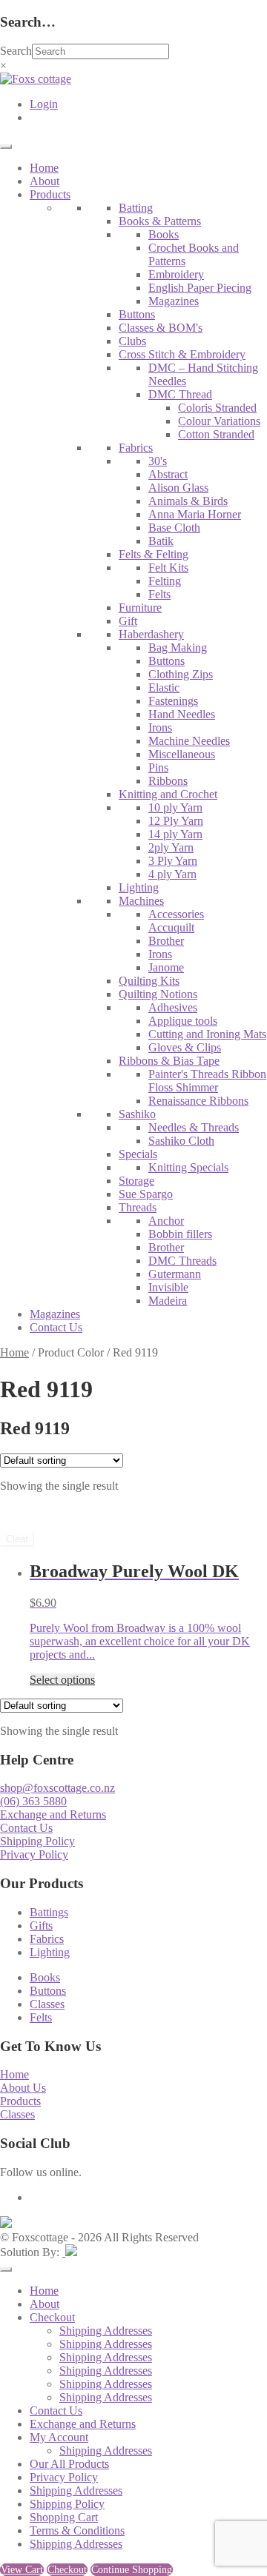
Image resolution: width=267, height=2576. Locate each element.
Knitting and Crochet (168, 794)
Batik (161, 541)
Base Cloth (174, 528)
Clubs (132, 341)
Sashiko (137, 1114)
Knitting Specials (188, 1167)
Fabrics (136, 448)
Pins (158, 767)
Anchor (166, 1221)
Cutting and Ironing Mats (207, 1034)
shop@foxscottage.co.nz (57, 1788)
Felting (165, 581)
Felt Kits (168, 568)
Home (44, 168)
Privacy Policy (34, 1854)
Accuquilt (171, 927)
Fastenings (173, 701)
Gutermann (175, 1274)
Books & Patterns (160, 221)
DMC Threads (182, 1261)
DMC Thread (180, 394)
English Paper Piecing (200, 288)
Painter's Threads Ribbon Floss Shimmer (207, 1081)
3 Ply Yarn (173, 861)
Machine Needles (189, 741)
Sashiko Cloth (181, 1141)
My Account (59, 2437)
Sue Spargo (146, 1194)
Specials (138, 1154)
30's (158, 461)
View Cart (22, 2570)
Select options (62, 1680)
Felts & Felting (154, 554)
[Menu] (6, 147)
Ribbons (168, 781)
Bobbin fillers (180, 1234)
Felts (159, 594)
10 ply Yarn (175, 807)
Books (164, 234)
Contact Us (56, 1327)
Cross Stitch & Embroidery (182, 354)
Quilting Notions (158, 994)
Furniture (140, 608)
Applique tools (183, 1021)
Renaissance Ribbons (198, 1101)
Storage (136, 1181)
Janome (166, 967)
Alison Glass (178, 488)
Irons (160, 727)
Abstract (168, 474)
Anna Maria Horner (195, 514)
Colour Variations (219, 421)
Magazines (174, 301)
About (44, 181)
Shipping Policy (37, 1841)
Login (44, 104)
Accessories (176, 914)
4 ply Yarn (172, 874)
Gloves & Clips (185, 1047)
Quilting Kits (149, 981)
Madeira (168, 1301)
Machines (141, 901)
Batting (136, 208)
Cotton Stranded (216, 434)
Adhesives (173, 1007)
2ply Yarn (171, 847)
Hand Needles (182, 714)
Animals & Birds (188, 501)
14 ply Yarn (175, 834)
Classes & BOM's (161, 328)
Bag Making (178, 648)
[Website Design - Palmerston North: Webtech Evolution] (70, 2252)
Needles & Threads (194, 1127)
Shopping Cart (64, 2517)
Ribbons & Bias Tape (169, 1061)
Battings (49, 1912)
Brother (166, 941)
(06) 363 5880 (33, 1801)
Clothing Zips (181, 674)
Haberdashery (151, 634)
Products (50, 194)
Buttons (137, 314)
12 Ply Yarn (176, 821)
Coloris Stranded (217, 408)
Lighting (139, 887)
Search (16, 51)
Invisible (168, 1287)
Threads (138, 1207)
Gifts (41, 1926)
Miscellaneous (182, 754)
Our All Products (69, 2464)
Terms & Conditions (77, 2530)
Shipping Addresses (106, 2331)
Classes (47, 2004)
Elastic (164, 688)
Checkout (52, 2317)
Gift (128, 621)
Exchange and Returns (53, 1814)
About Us (23, 2088)
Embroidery (176, 274)
